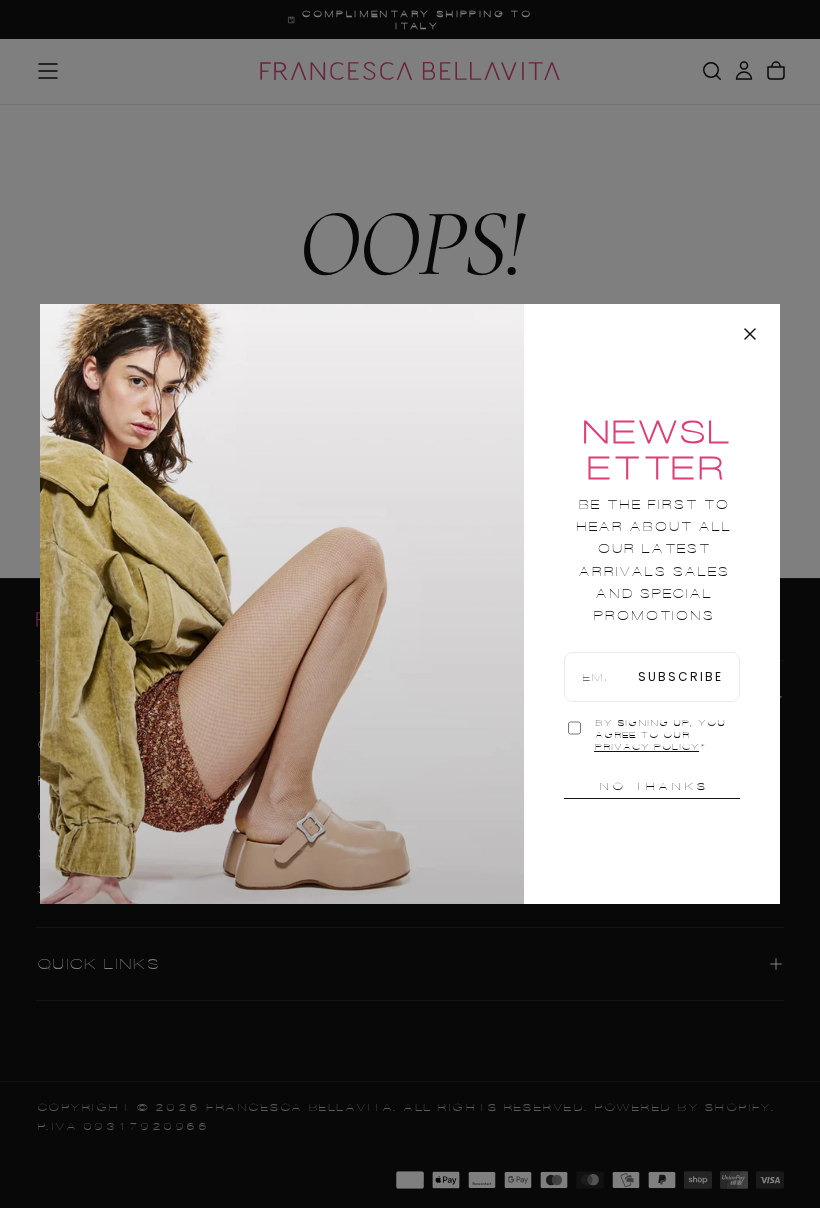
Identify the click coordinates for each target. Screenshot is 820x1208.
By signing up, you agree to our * (659, 735)
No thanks (652, 786)
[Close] (750, 334)
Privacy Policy (646, 747)
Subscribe (680, 676)
